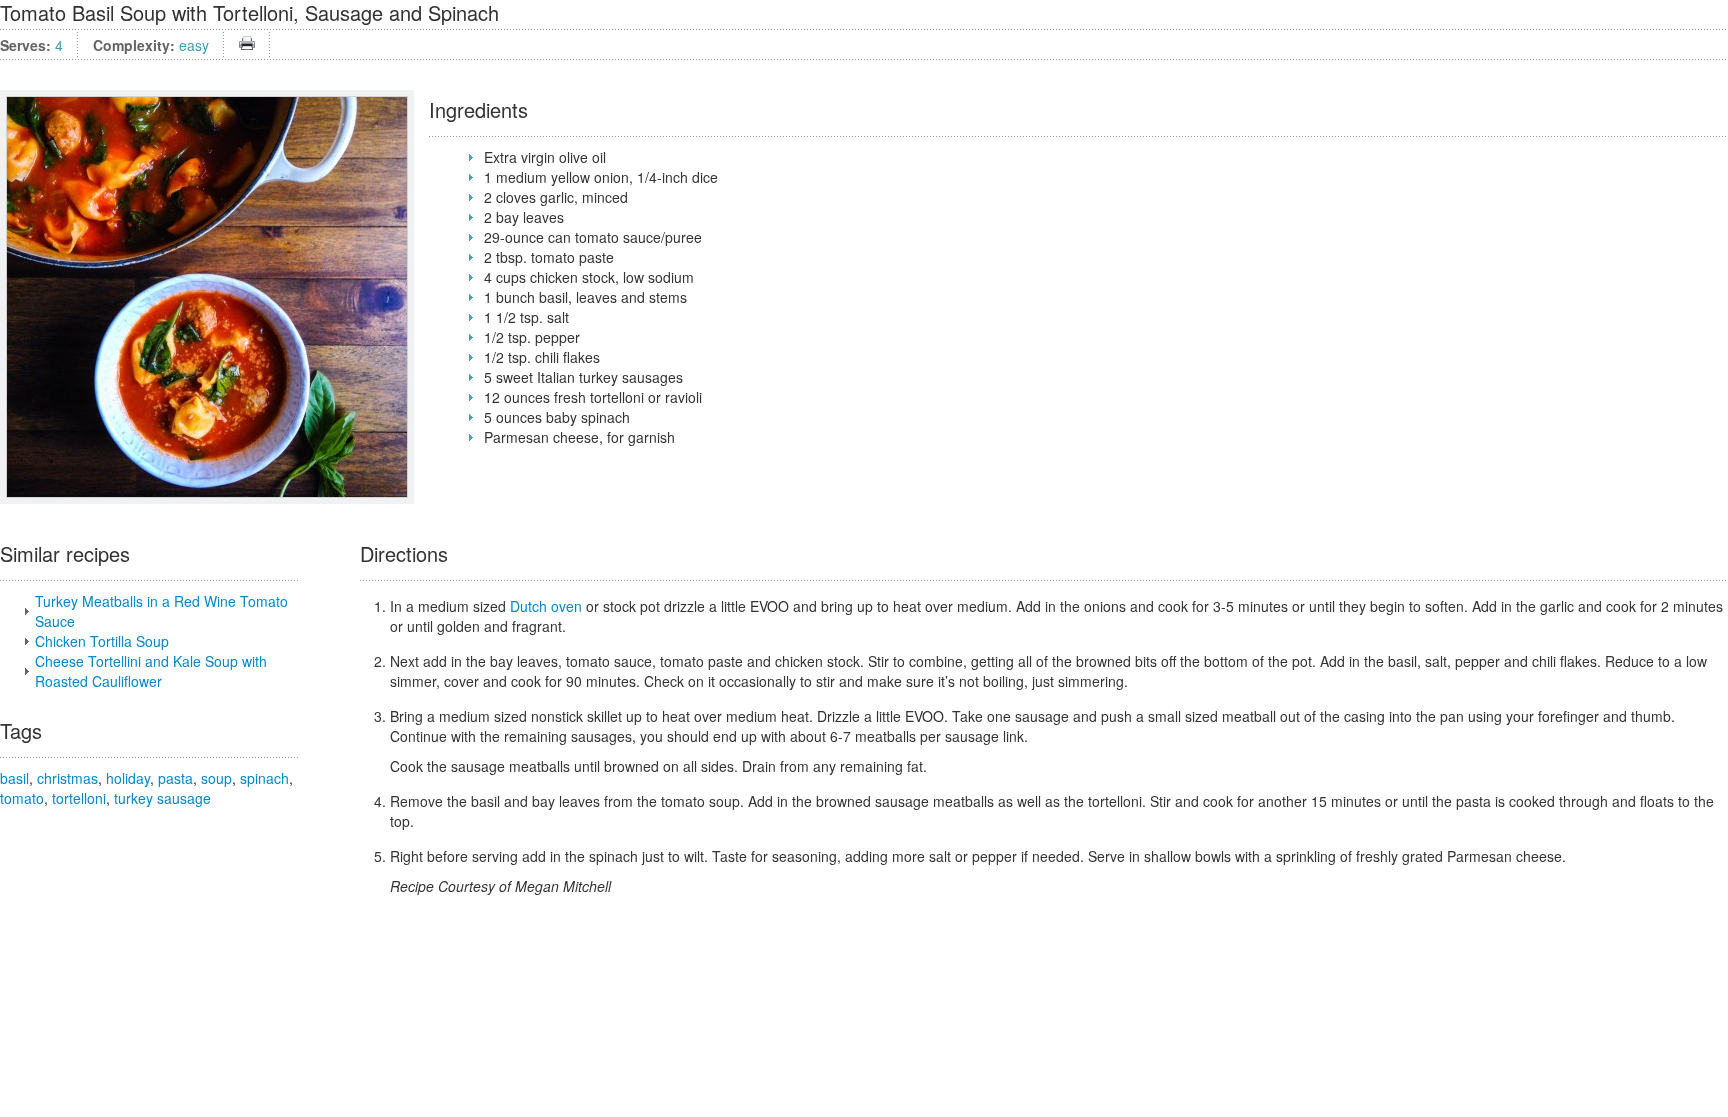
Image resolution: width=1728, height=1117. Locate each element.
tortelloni (79, 798)
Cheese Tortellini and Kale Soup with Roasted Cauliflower (151, 671)
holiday (128, 778)
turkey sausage (162, 798)
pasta (175, 778)
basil (14, 778)
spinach (264, 778)
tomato (22, 798)
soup (216, 778)
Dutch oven (546, 606)
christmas (67, 778)
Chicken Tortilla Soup (102, 641)
